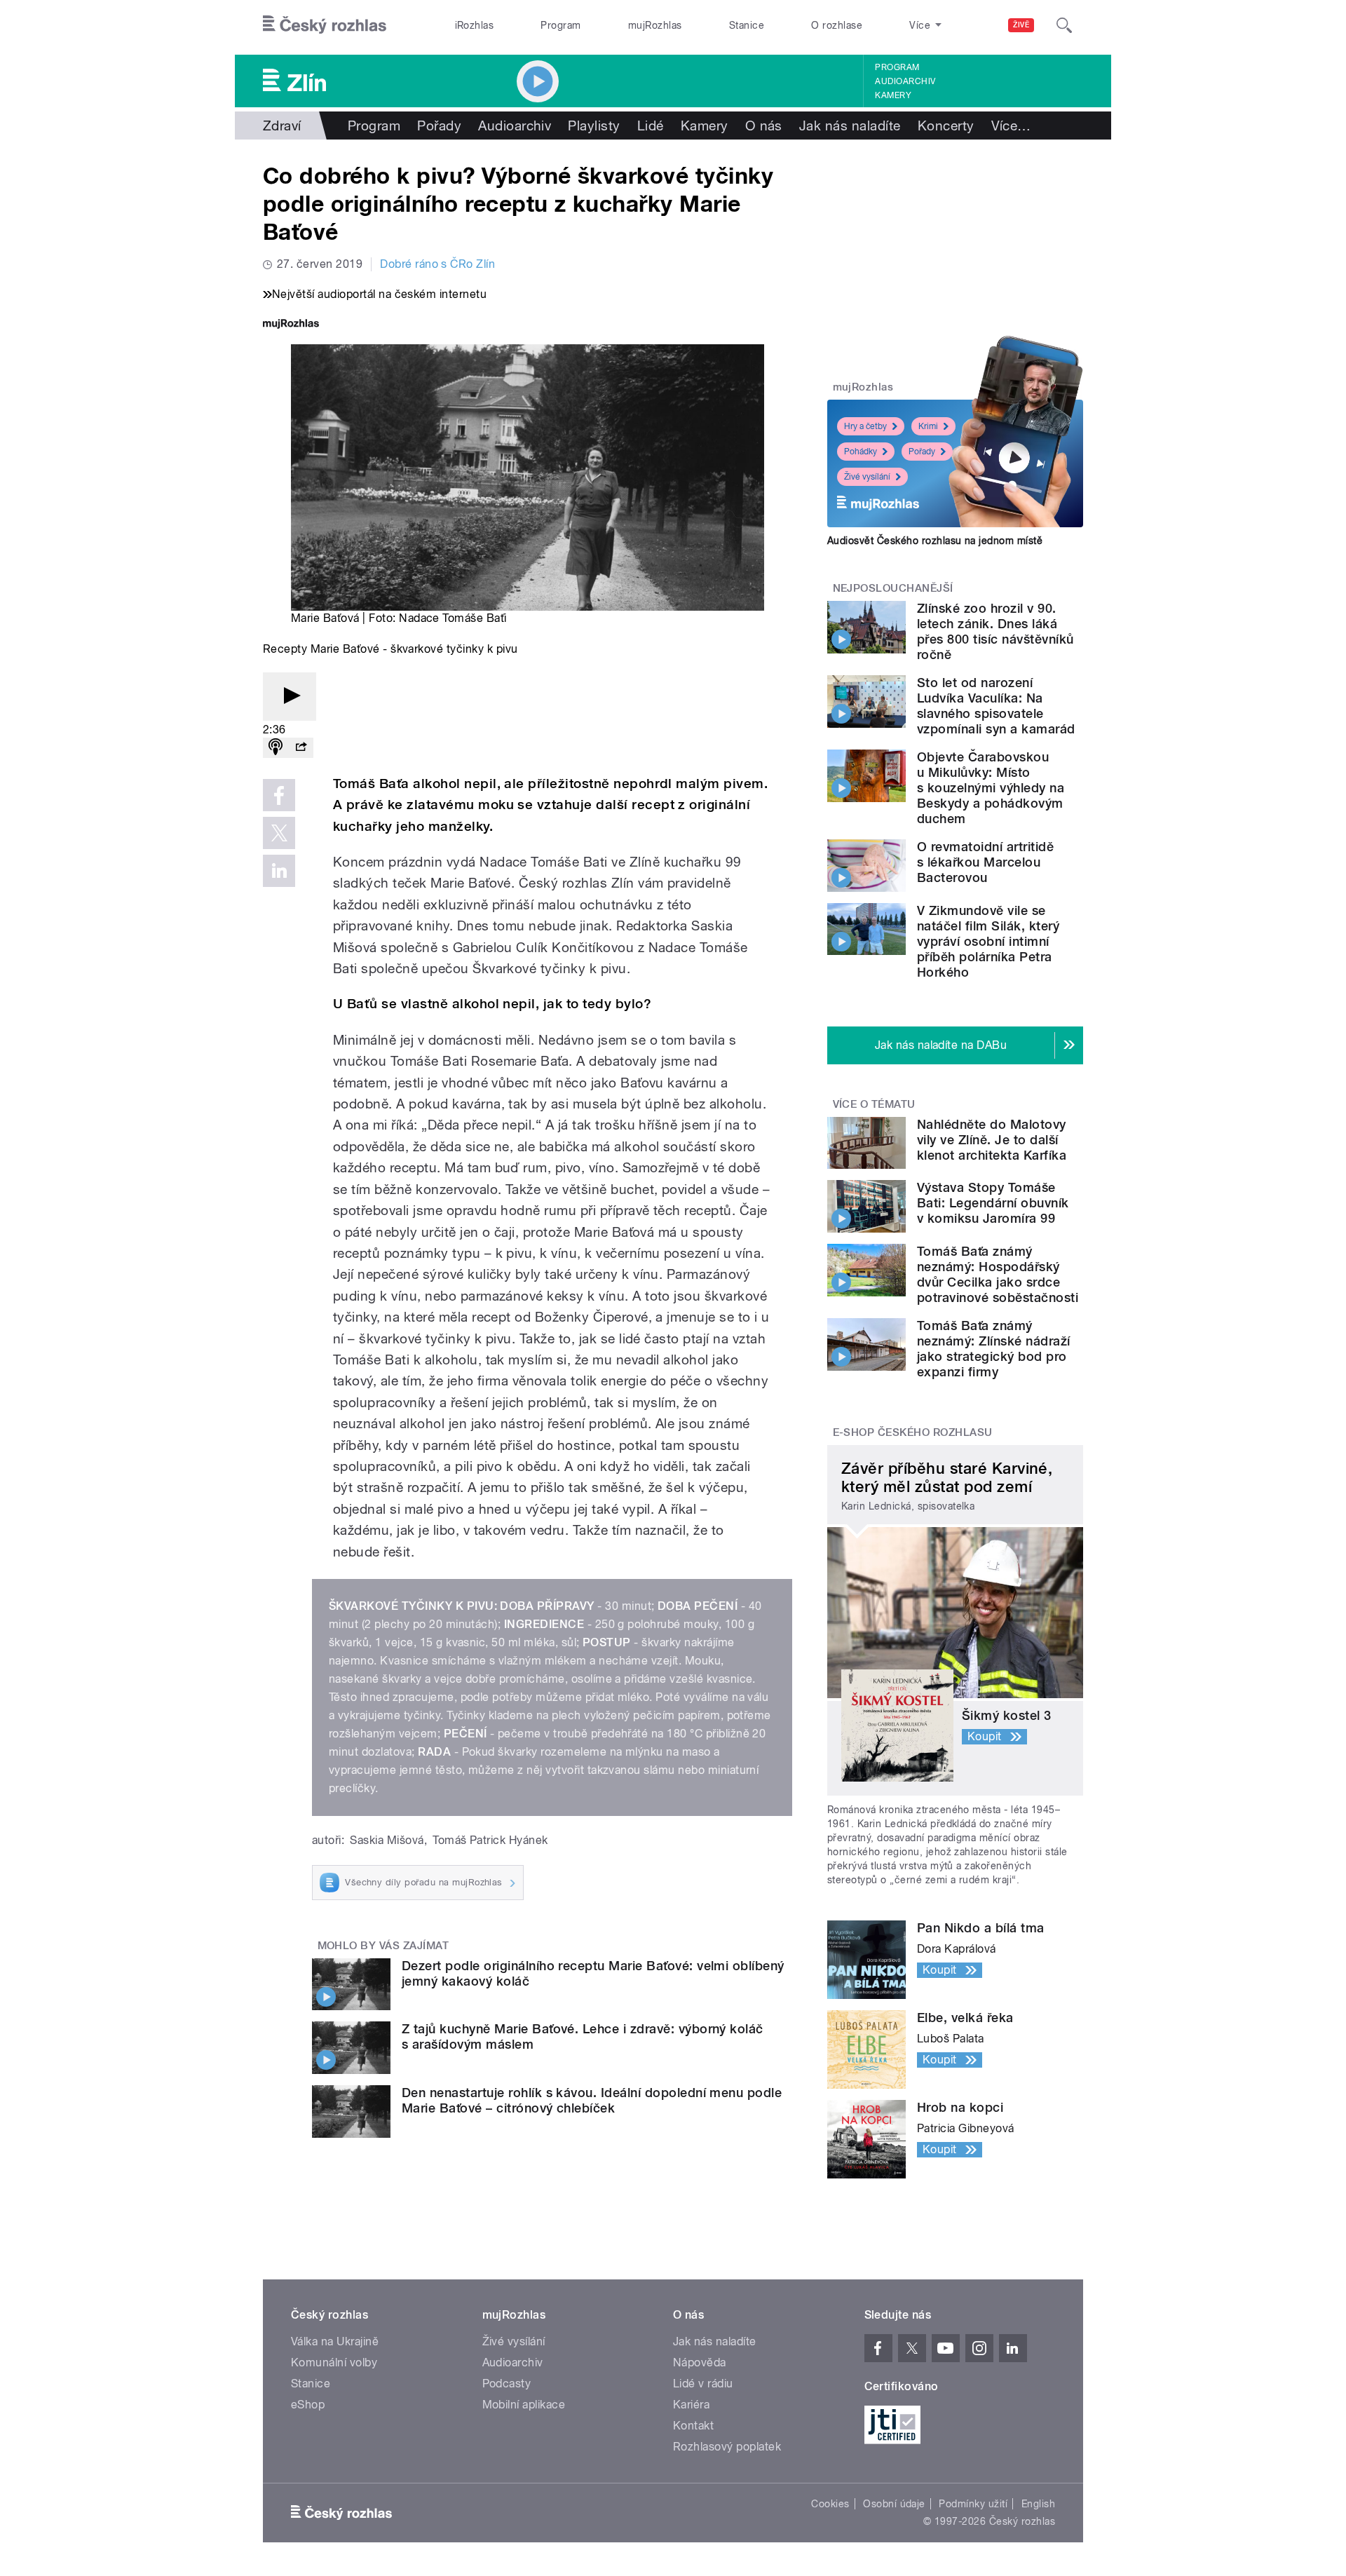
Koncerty (946, 126)
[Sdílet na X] (279, 833)
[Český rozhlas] (325, 25)
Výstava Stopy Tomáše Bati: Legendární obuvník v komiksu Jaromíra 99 (993, 1203)
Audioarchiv (905, 81)
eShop (308, 2405)
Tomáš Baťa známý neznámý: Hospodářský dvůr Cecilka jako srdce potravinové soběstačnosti (998, 1274)
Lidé (651, 126)
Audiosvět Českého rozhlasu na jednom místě (935, 541)
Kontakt (693, 2426)
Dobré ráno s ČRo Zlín (437, 264)
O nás (764, 126)
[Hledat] (1064, 25)
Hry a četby (865, 426)
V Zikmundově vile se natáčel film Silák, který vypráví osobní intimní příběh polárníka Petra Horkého (988, 941)
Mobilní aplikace (524, 2405)
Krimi (928, 426)
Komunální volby (334, 2363)
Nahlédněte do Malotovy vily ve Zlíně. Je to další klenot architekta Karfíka (992, 1140)
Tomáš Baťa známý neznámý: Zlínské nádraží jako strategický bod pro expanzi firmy (994, 1349)
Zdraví (282, 126)
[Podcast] (276, 748)
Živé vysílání (867, 477)
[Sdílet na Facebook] (279, 795)
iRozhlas (475, 25)
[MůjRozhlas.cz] (291, 325)
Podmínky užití (973, 2504)
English (1038, 2504)
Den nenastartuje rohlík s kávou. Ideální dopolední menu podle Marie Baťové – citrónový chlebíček (592, 2100)
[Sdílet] (301, 748)
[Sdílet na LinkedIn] (279, 871)
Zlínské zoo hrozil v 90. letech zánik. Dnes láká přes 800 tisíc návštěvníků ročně (995, 631)
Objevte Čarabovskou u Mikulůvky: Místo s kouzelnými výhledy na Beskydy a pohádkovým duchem (991, 788)
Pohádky (861, 452)
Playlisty (594, 126)
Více (1011, 126)
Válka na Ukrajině (335, 2341)
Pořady (439, 126)
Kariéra (691, 2405)
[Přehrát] (290, 697)
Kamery (893, 95)
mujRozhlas (655, 25)
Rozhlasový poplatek (727, 2447)
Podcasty (507, 2384)
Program (560, 25)
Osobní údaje (894, 2504)
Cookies (830, 2504)
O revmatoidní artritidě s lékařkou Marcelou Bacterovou (985, 862)
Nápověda (700, 2363)
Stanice (747, 25)
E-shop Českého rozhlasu (913, 1432)
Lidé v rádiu (703, 2384)
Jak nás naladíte (850, 126)
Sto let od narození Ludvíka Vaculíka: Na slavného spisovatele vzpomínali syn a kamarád (996, 706)
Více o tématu (874, 1104)
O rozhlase (837, 25)
